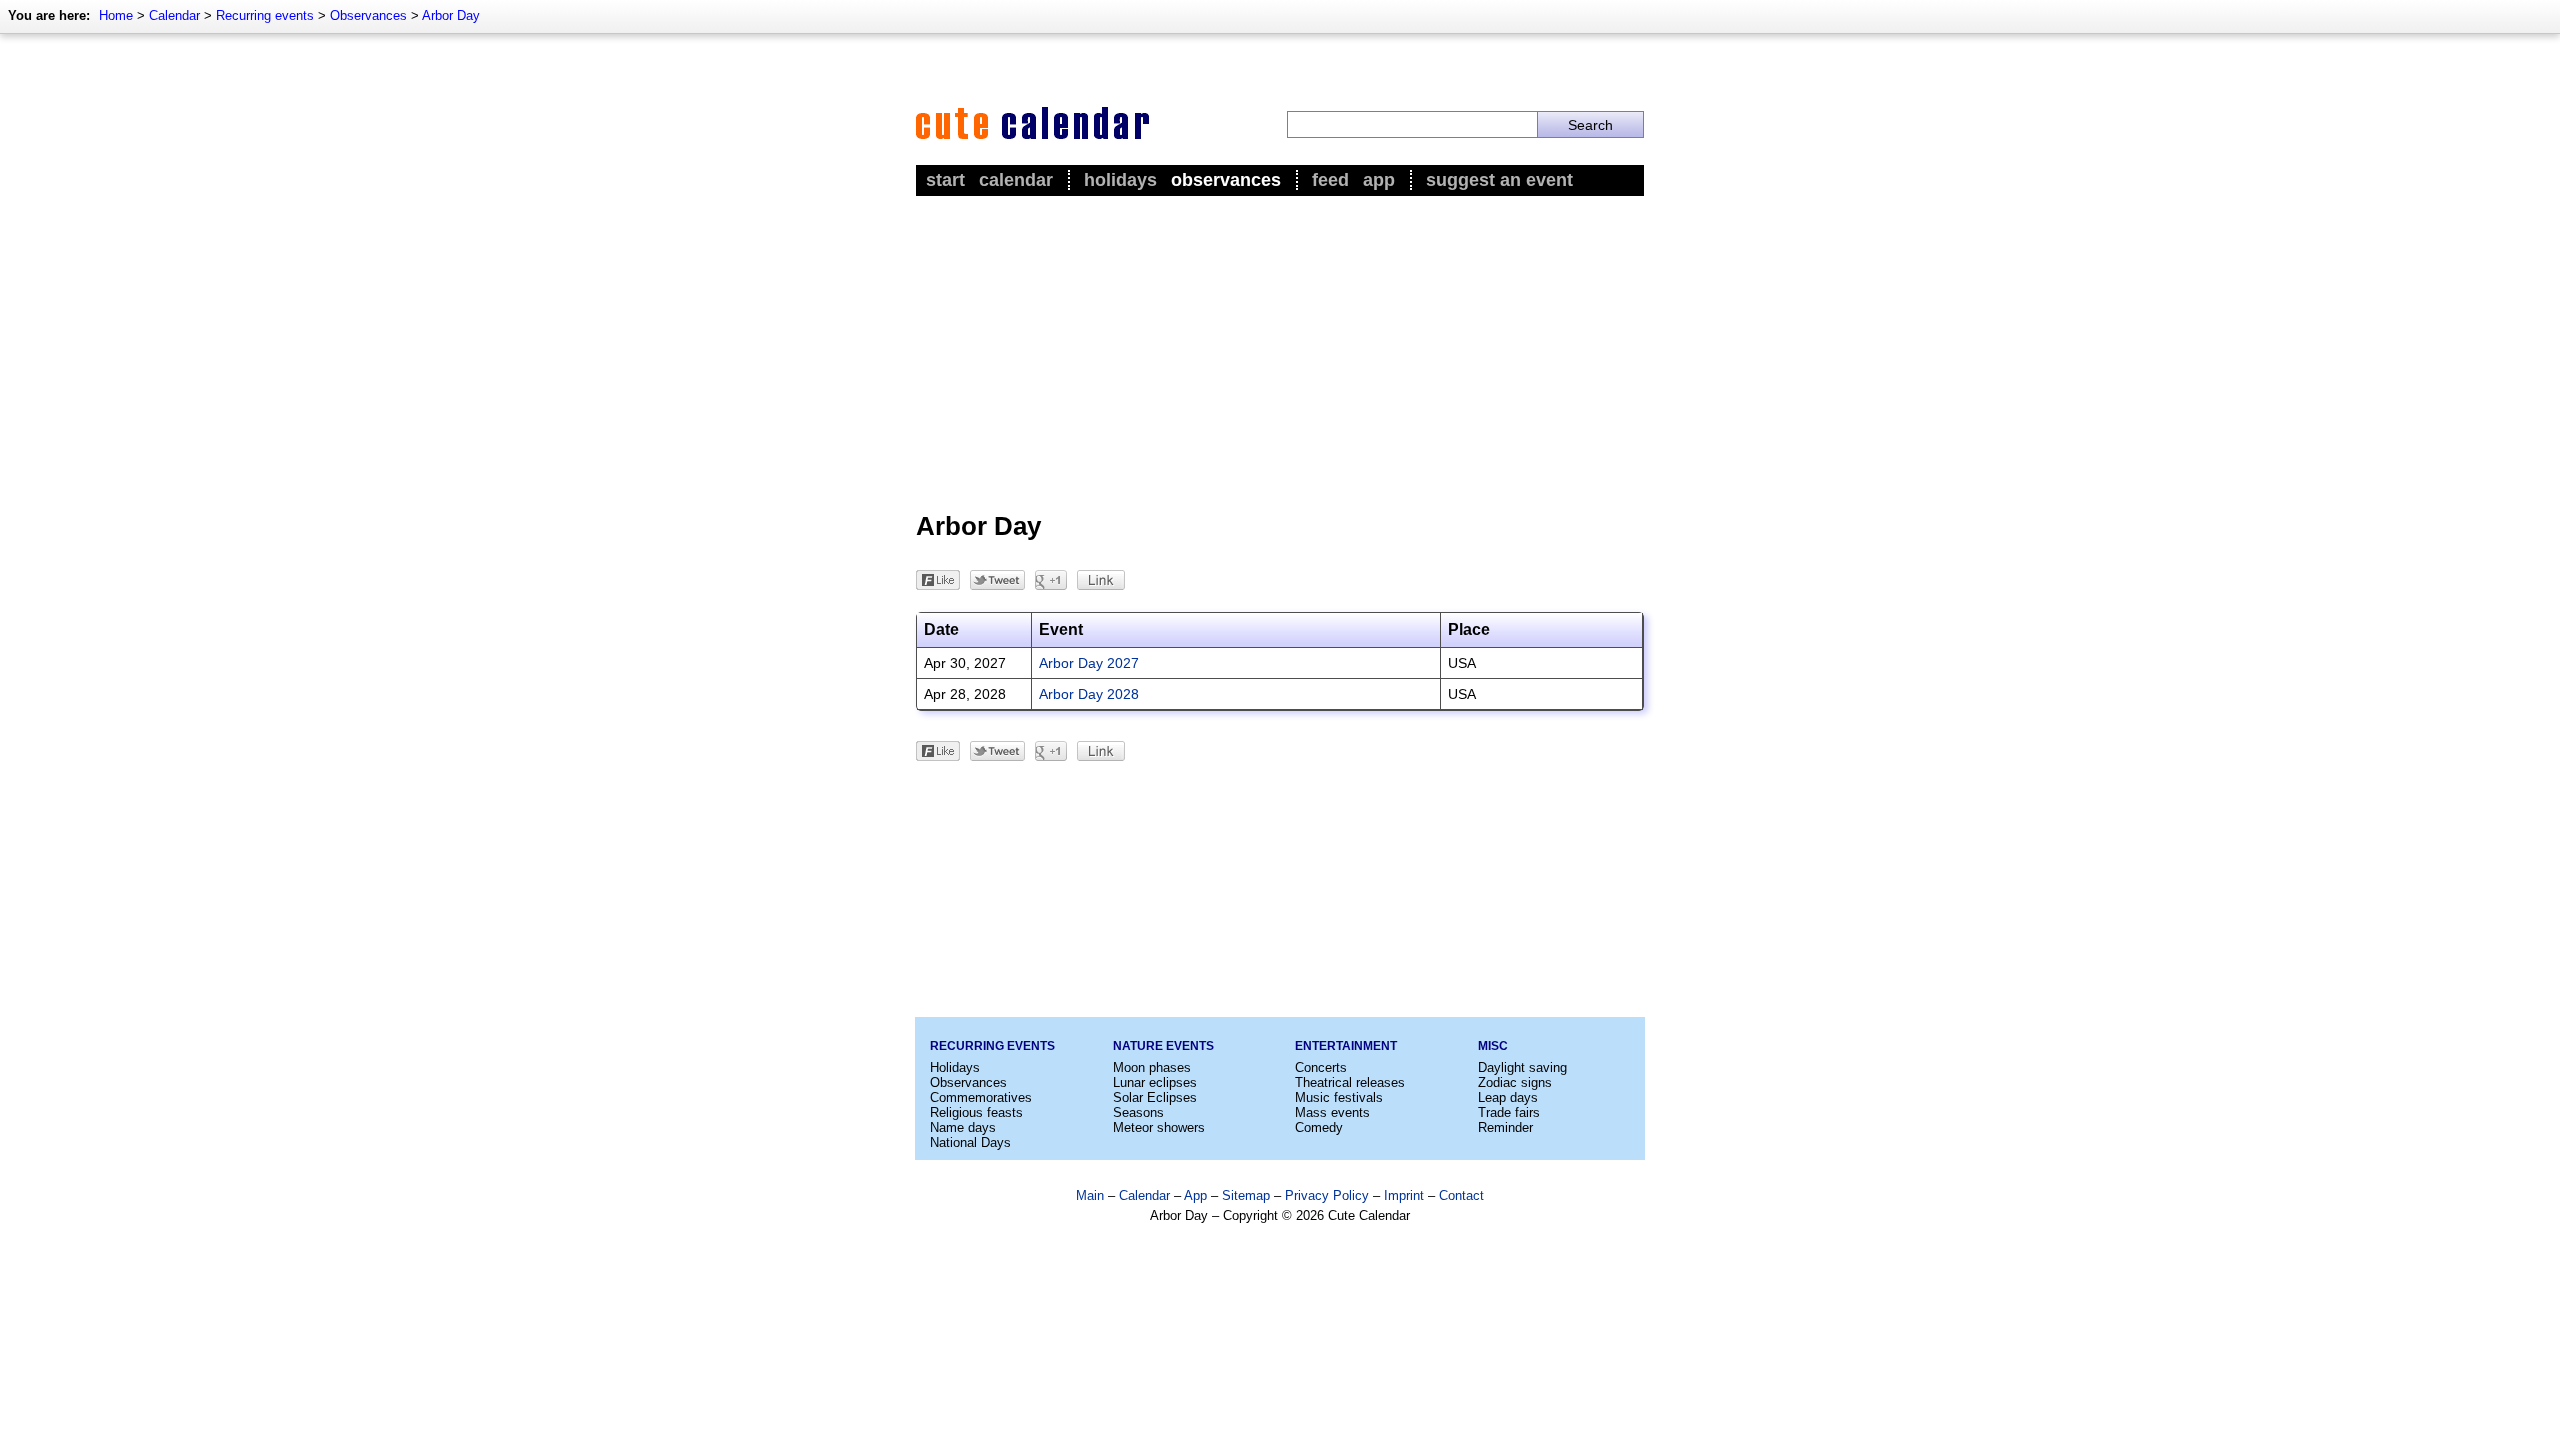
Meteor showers (1159, 1127)
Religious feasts (976, 1112)
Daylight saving (1522, 1067)
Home (116, 15)
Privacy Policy (1327, 1195)
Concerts (1321, 1067)
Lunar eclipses (1155, 1082)
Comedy (1319, 1127)
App (1379, 180)
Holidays (1120, 180)
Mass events (1332, 1112)
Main (1090, 1195)
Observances (368, 15)
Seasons (1138, 1112)
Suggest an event (1499, 180)
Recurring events (265, 15)
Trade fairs (1509, 1112)
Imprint (1404, 1195)
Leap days (1508, 1097)
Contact (1461, 1195)
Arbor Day (451, 15)
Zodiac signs (1515, 1082)
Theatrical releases (1350, 1082)
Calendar (174, 15)
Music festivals (1339, 1097)
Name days (963, 1127)
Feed (1330, 180)
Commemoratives (981, 1097)
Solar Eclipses (1155, 1097)
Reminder (1505, 1127)
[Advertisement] (1280, 351)
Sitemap (1246, 1195)
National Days (970, 1142)
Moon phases (1152, 1067)
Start (945, 180)
